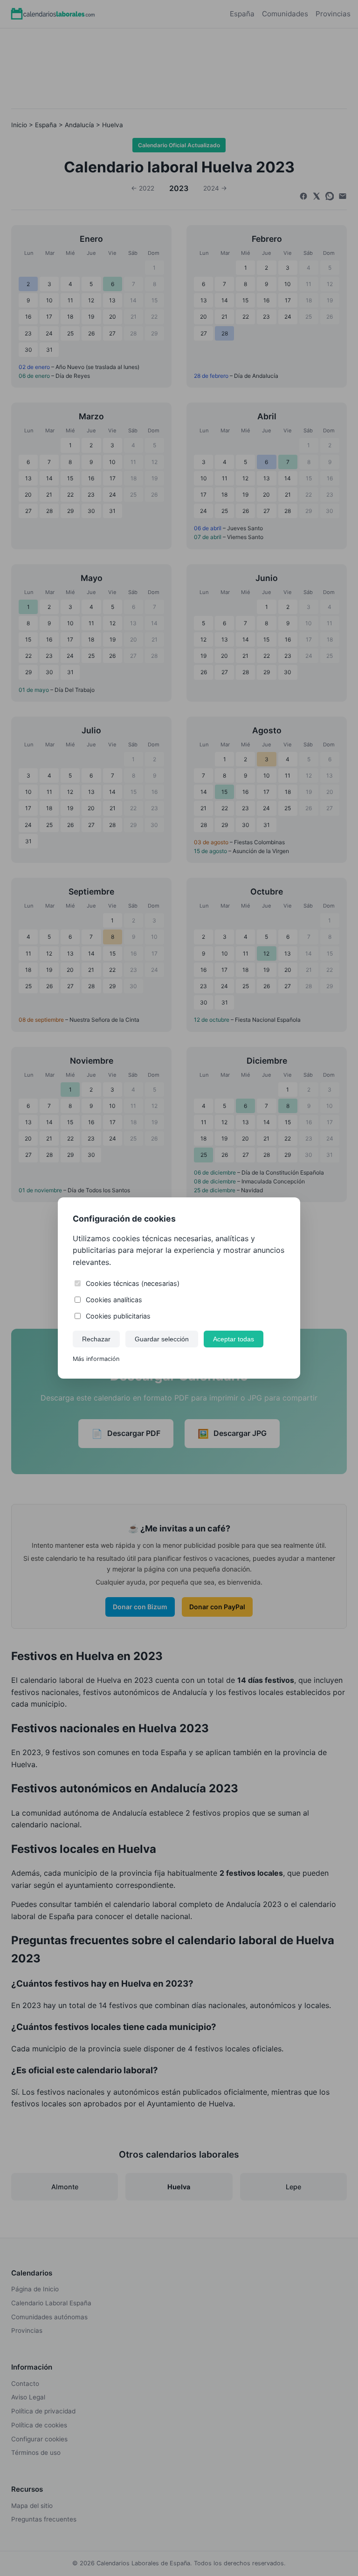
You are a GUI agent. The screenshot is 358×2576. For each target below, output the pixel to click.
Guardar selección (162, 1339)
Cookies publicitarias (118, 1316)
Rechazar (96, 1339)
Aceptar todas (234, 1339)
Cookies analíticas (114, 1300)
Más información (96, 1359)
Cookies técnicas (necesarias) (133, 1283)
